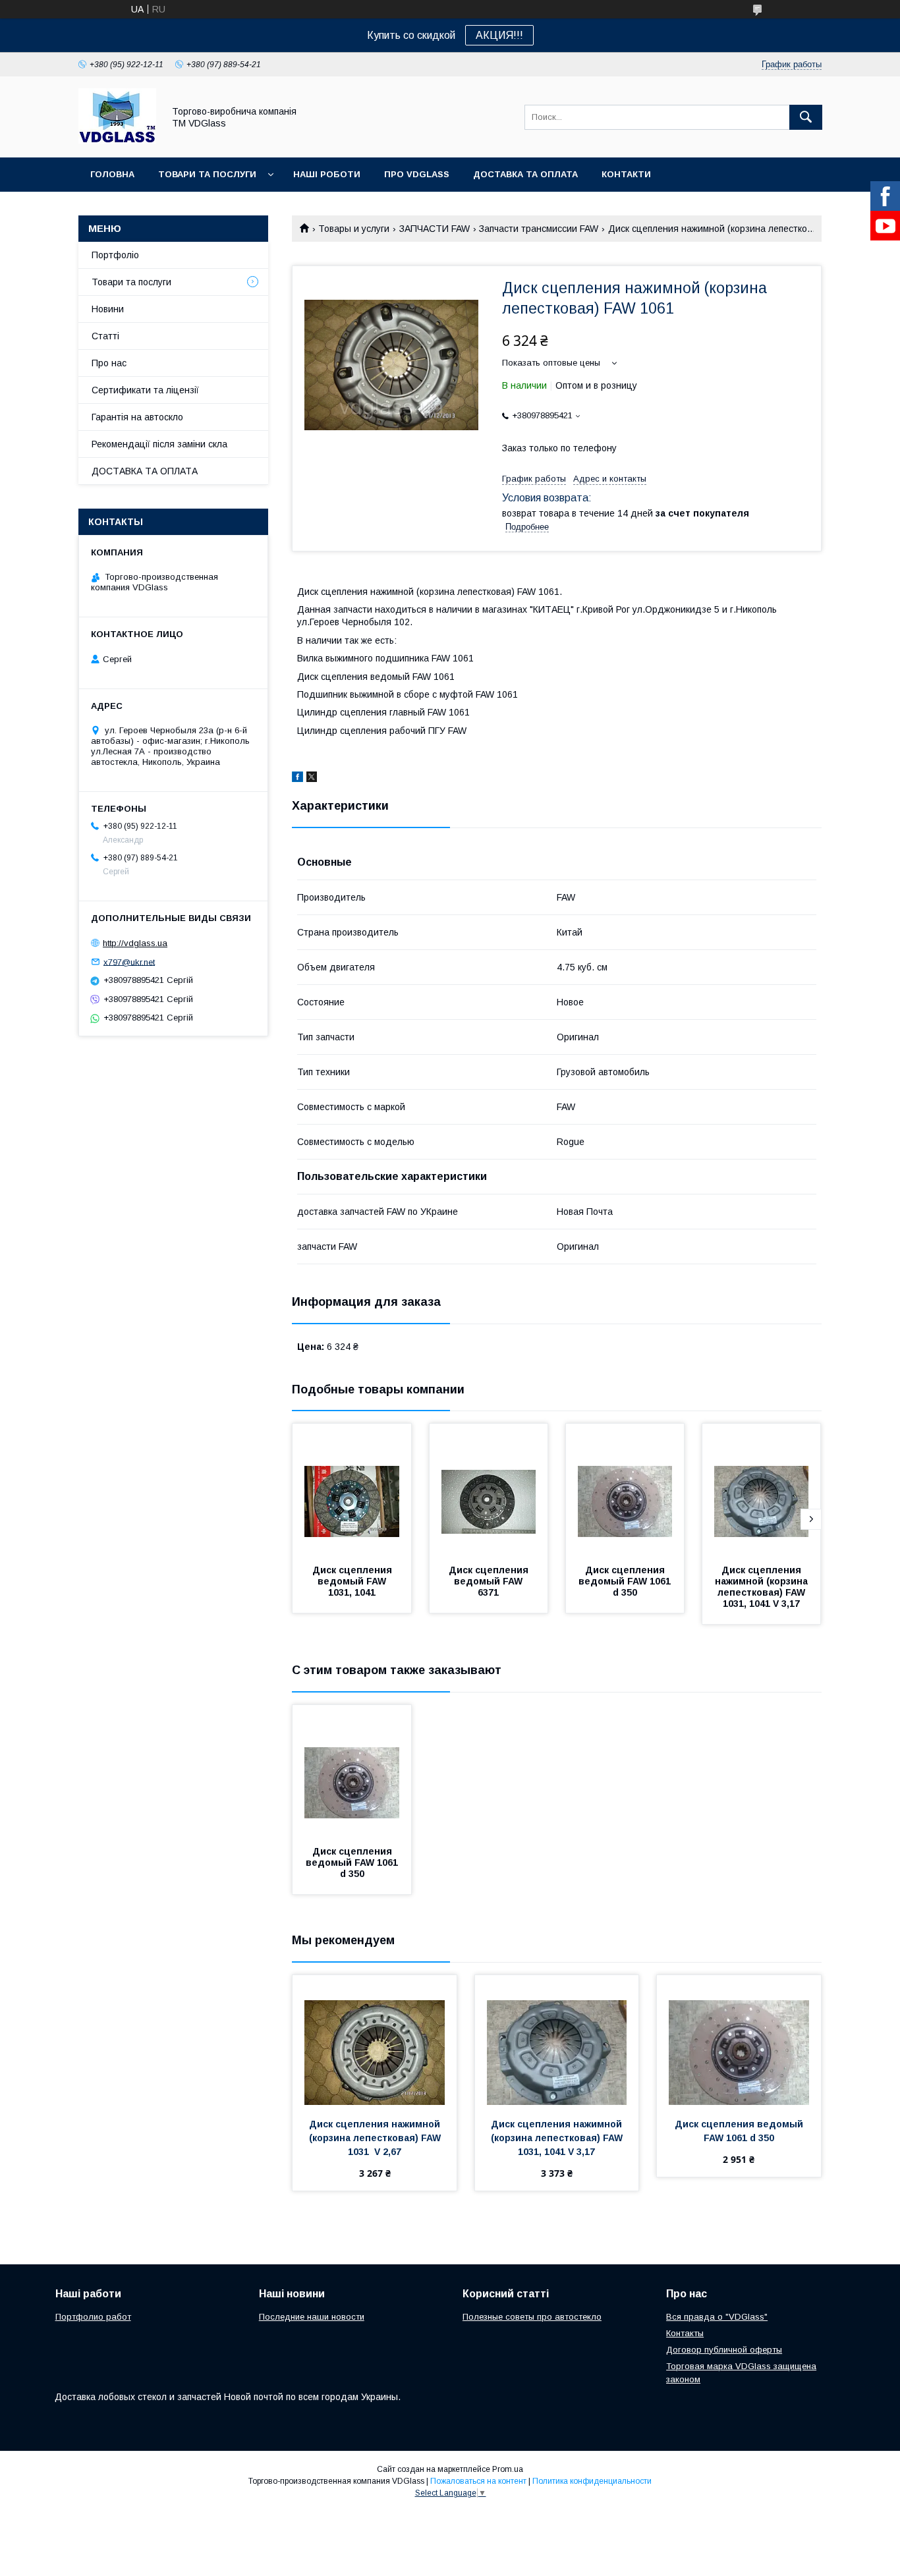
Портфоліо (115, 255)
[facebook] (297, 779)
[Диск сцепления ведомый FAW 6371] (489, 1490)
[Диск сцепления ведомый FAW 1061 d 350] (625, 1490)
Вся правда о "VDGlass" (717, 2317)
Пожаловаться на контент (478, 2481)
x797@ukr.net (129, 962)
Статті (105, 336)
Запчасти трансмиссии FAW (539, 229)
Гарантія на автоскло (137, 417)
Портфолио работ (93, 2317)
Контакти (626, 174)
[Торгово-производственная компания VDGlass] (117, 140)
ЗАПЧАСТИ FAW (435, 229)
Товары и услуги (354, 229)
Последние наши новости (312, 2317)
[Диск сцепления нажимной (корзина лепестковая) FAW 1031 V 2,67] (375, 2041)
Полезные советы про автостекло (532, 2317)
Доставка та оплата (525, 174)
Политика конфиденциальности (592, 2481)
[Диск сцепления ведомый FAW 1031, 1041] (352, 1490)
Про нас (109, 363)
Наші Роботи (327, 174)
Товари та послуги (207, 174)
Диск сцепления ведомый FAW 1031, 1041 (353, 1581)
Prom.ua (508, 2469)
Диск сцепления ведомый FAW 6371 (490, 1581)
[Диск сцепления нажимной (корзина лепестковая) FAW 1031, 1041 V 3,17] (762, 1490)
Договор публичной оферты (724, 2350)
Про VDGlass (417, 174)
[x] (312, 779)
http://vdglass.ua (135, 943)
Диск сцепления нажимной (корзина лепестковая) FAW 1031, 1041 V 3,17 (763, 1587)
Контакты (685, 2333)
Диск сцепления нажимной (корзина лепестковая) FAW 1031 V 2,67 (376, 2138)
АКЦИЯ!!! (499, 35)
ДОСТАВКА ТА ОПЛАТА (145, 471)
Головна (112, 174)
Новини (108, 309)
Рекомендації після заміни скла (159, 444)
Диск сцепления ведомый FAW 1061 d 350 (626, 1581)
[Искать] (806, 117)
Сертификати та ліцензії (145, 390)
